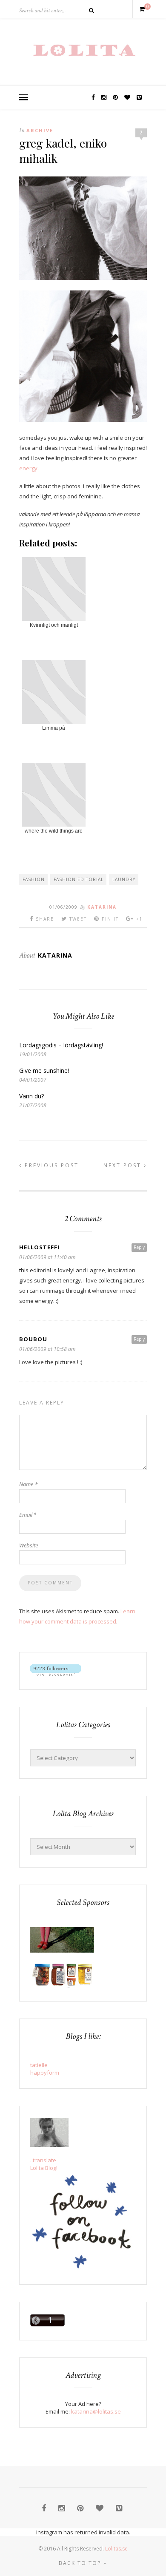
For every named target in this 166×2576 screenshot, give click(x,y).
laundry (124, 879)
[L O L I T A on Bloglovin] (56, 1674)
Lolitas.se (116, 2549)
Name (28, 1484)
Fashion (34, 879)
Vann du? (31, 1096)
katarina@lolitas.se (96, 2411)
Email (28, 1515)
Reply (139, 1247)
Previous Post (50, 1165)
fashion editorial (79, 879)
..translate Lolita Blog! (44, 2164)
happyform (45, 2073)
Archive (40, 130)
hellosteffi (39, 1247)
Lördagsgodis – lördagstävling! (61, 1045)
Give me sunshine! (44, 1070)
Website (29, 1545)
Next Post (124, 1165)
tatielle (39, 2065)
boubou (33, 1339)
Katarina (102, 907)
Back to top (81, 2563)
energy (28, 468)
